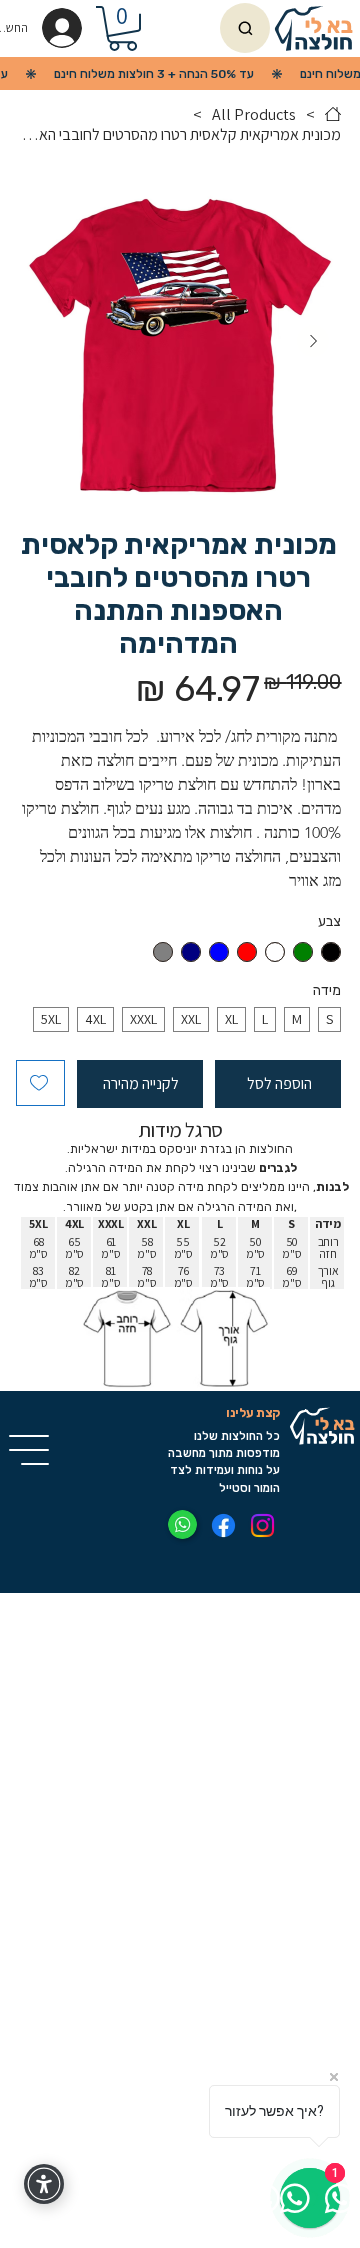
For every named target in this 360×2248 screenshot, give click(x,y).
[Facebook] (223, 1525)
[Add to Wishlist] (40, 1083)
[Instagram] (262, 1525)
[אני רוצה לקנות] (245, 28)
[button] (123, 28)
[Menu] (30, 1450)
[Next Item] (313, 341)
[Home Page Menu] (333, 114)
